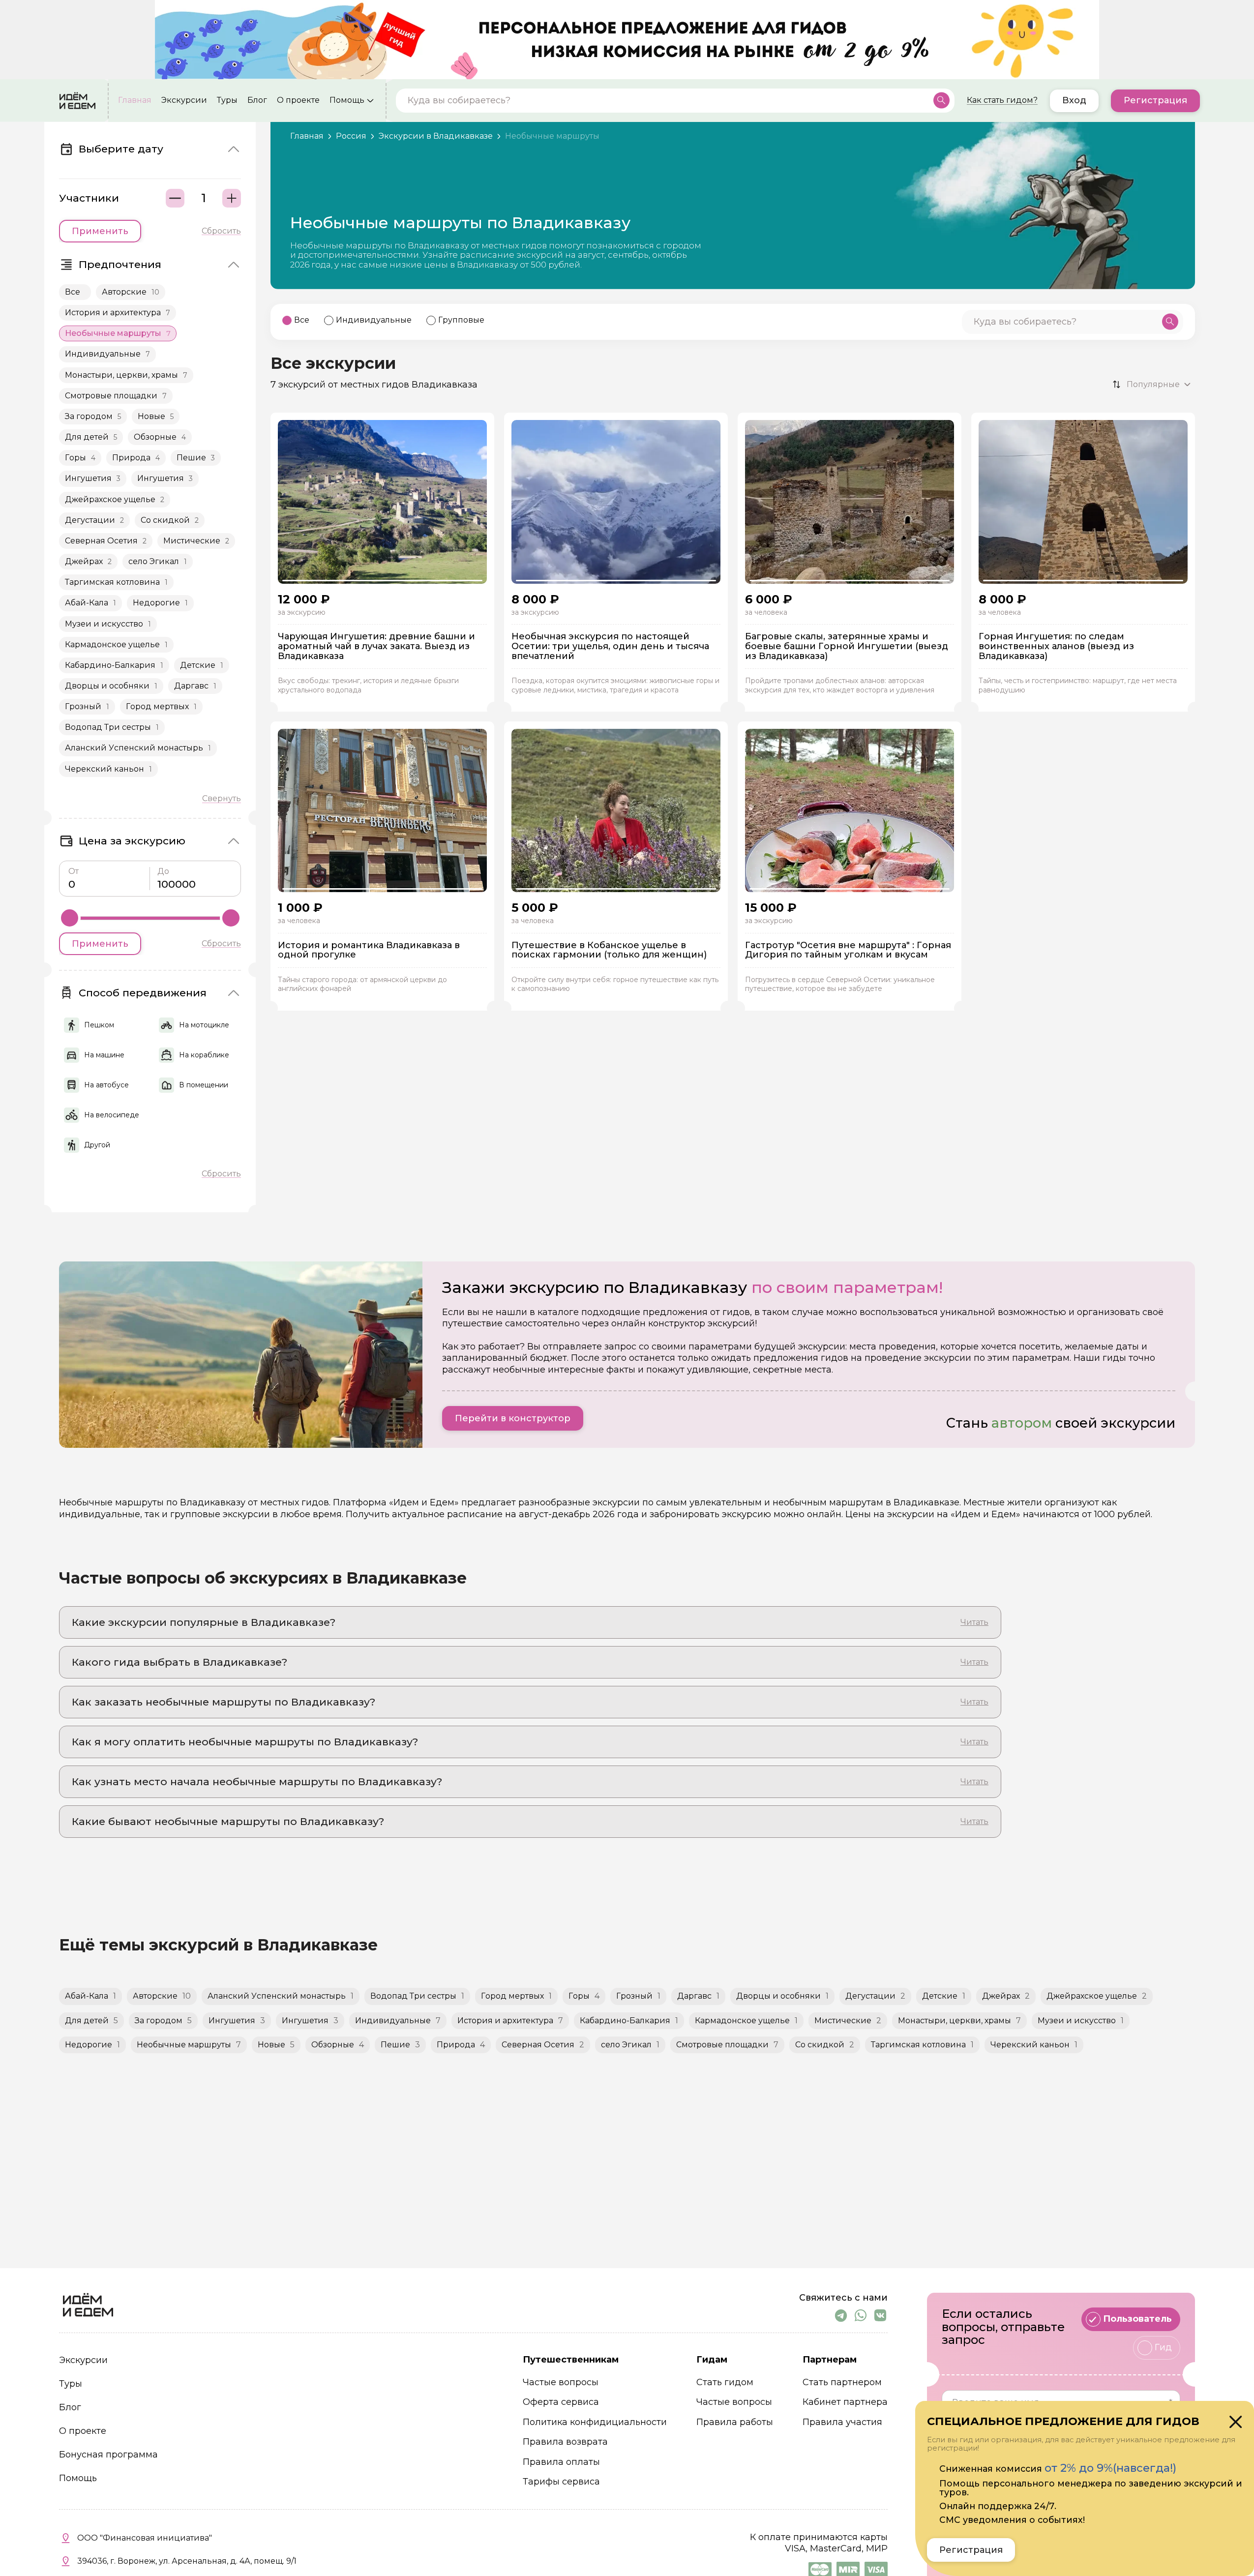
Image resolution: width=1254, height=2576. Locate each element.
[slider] (70, 918)
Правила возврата (565, 2442)
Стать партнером (842, 2382)
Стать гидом (725, 2382)
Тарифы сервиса (561, 2482)
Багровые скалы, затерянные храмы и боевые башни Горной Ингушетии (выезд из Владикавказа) (847, 646)
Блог (257, 100)
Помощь (347, 100)
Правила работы (735, 2422)
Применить (100, 231)
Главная (135, 100)
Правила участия (842, 2422)
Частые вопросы (561, 2382)
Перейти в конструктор (513, 1418)
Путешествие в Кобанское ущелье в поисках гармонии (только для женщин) (609, 951)
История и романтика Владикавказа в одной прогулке (369, 951)
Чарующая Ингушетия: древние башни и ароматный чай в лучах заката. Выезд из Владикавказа (376, 646)
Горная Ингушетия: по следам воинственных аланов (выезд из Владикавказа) (1056, 646)
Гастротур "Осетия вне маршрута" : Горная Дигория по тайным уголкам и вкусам (848, 951)
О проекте (298, 100)
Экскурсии (184, 100)
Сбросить (221, 231)
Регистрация (1155, 100)
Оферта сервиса (561, 2402)
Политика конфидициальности (595, 2422)
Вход (1074, 100)
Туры (227, 100)
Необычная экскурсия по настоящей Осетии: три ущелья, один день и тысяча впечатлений (610, 646)
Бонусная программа (108, 2455)
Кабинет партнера (845, 2402)
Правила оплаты (561, 2462)
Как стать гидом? (1002, 100)
